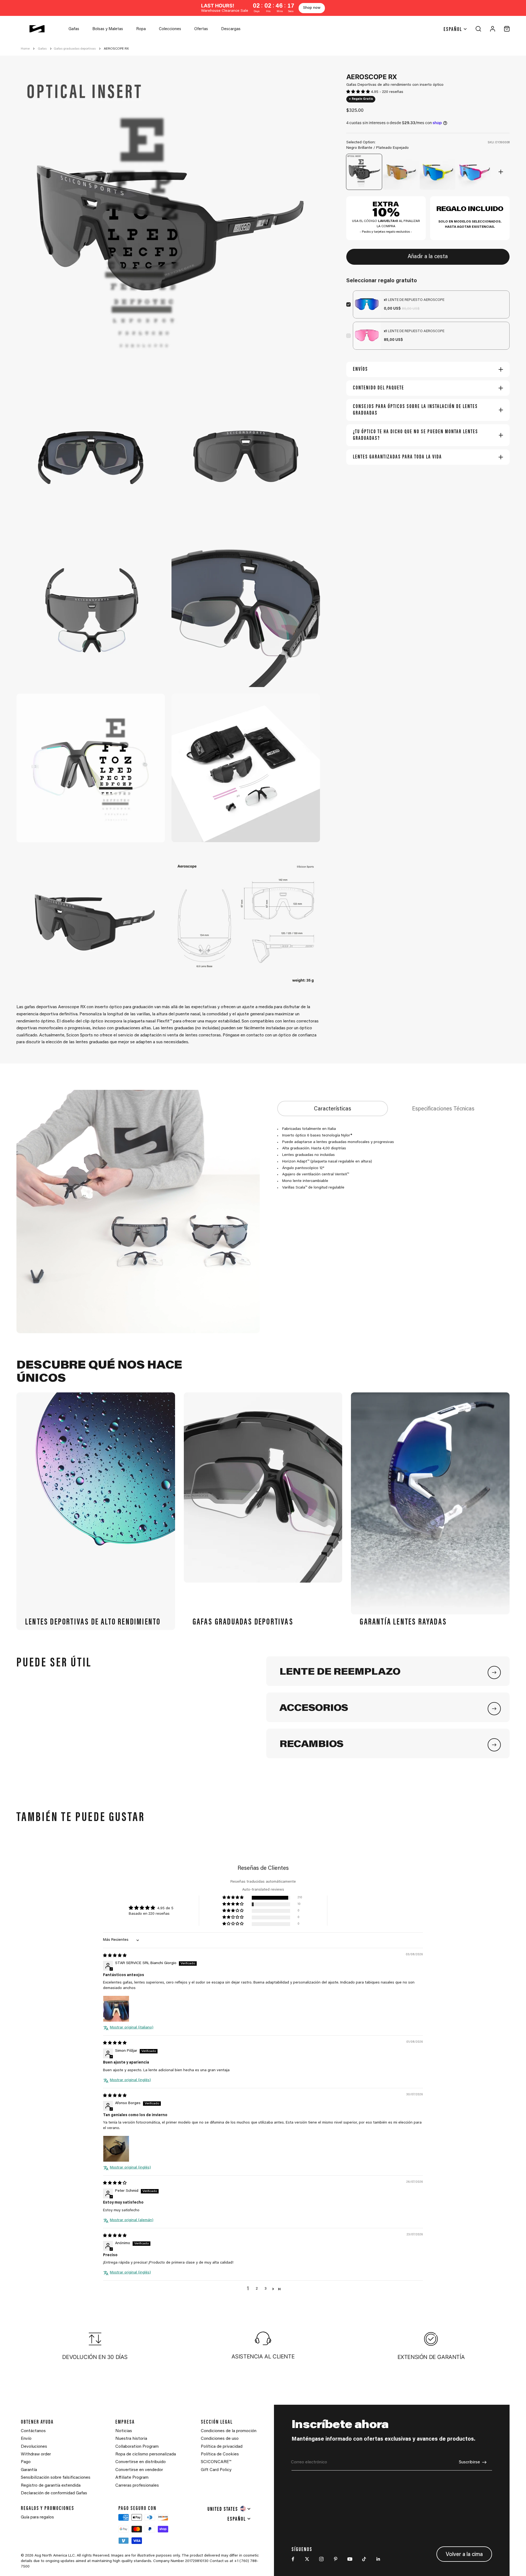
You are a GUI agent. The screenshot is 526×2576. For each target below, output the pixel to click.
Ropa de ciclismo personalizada (146, 2454)
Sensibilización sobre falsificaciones (56, 2478)
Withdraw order (36, 2454)
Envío (26, 2439)
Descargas (231, 29)
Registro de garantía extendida (51, 2486)
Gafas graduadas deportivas (75, 49)
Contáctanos (33, 2431)
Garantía (29, 2470)
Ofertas (201, 29)
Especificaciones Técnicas (443, 1109)
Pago (26, 2462)
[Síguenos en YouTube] (350, 2559)
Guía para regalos (37, 2517)
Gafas (74, 29)
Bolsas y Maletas (108, 29)
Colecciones (170, 29)
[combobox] (229, 2509)
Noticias (124, 2431)
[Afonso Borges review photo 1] (116, 2149)
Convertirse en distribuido (141, 2462)
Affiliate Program (132, 2478)
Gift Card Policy (216, 2470)
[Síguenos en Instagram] (321, 2559)
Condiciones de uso (220, 2439)
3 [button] (265, 2289)
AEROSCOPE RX (116, 49)
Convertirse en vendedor (139, 2470)
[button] (359, 92)
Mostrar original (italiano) (132, 2028)
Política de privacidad (222, 2447)
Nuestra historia (131, 2439)
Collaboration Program (137, 2447)
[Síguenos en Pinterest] (336, 2559)
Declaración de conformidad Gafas (54, 2493)
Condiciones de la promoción (229, 2431)
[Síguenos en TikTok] (364, 2559)
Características (333, 1109)
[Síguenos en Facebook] (293, 2559)
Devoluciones (34, 2447)
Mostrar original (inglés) (130, 2080)
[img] (115, 1956)
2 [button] (257, 2289)
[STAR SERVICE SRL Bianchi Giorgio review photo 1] (116, 2009)
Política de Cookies (220, 2454)
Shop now (312, 8)
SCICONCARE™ (216, 2462)
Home (25, 49)
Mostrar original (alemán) (132, 2220)
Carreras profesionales (137, 2486)
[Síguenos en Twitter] (307, 2559)
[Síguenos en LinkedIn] (378, 2559)
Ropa (141, 29)
